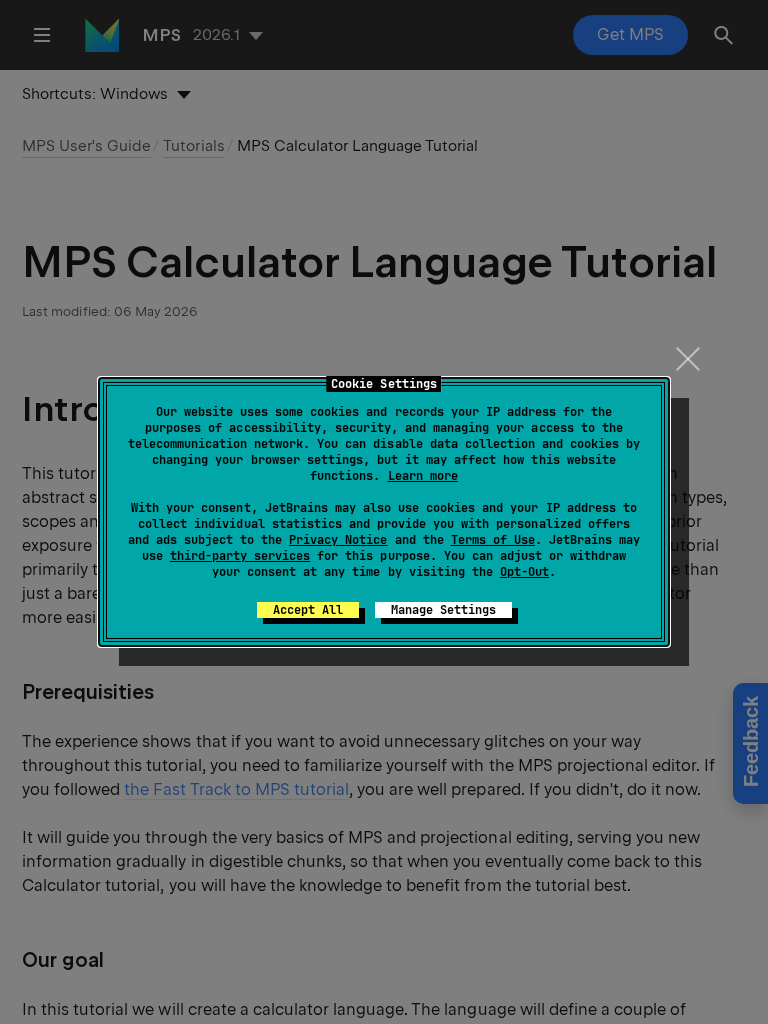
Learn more (423, 476)
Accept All (308, 610)
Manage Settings (443, 610)
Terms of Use (493, 540)
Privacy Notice (338, 540)
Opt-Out (524, 572)
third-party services (240, 556)
